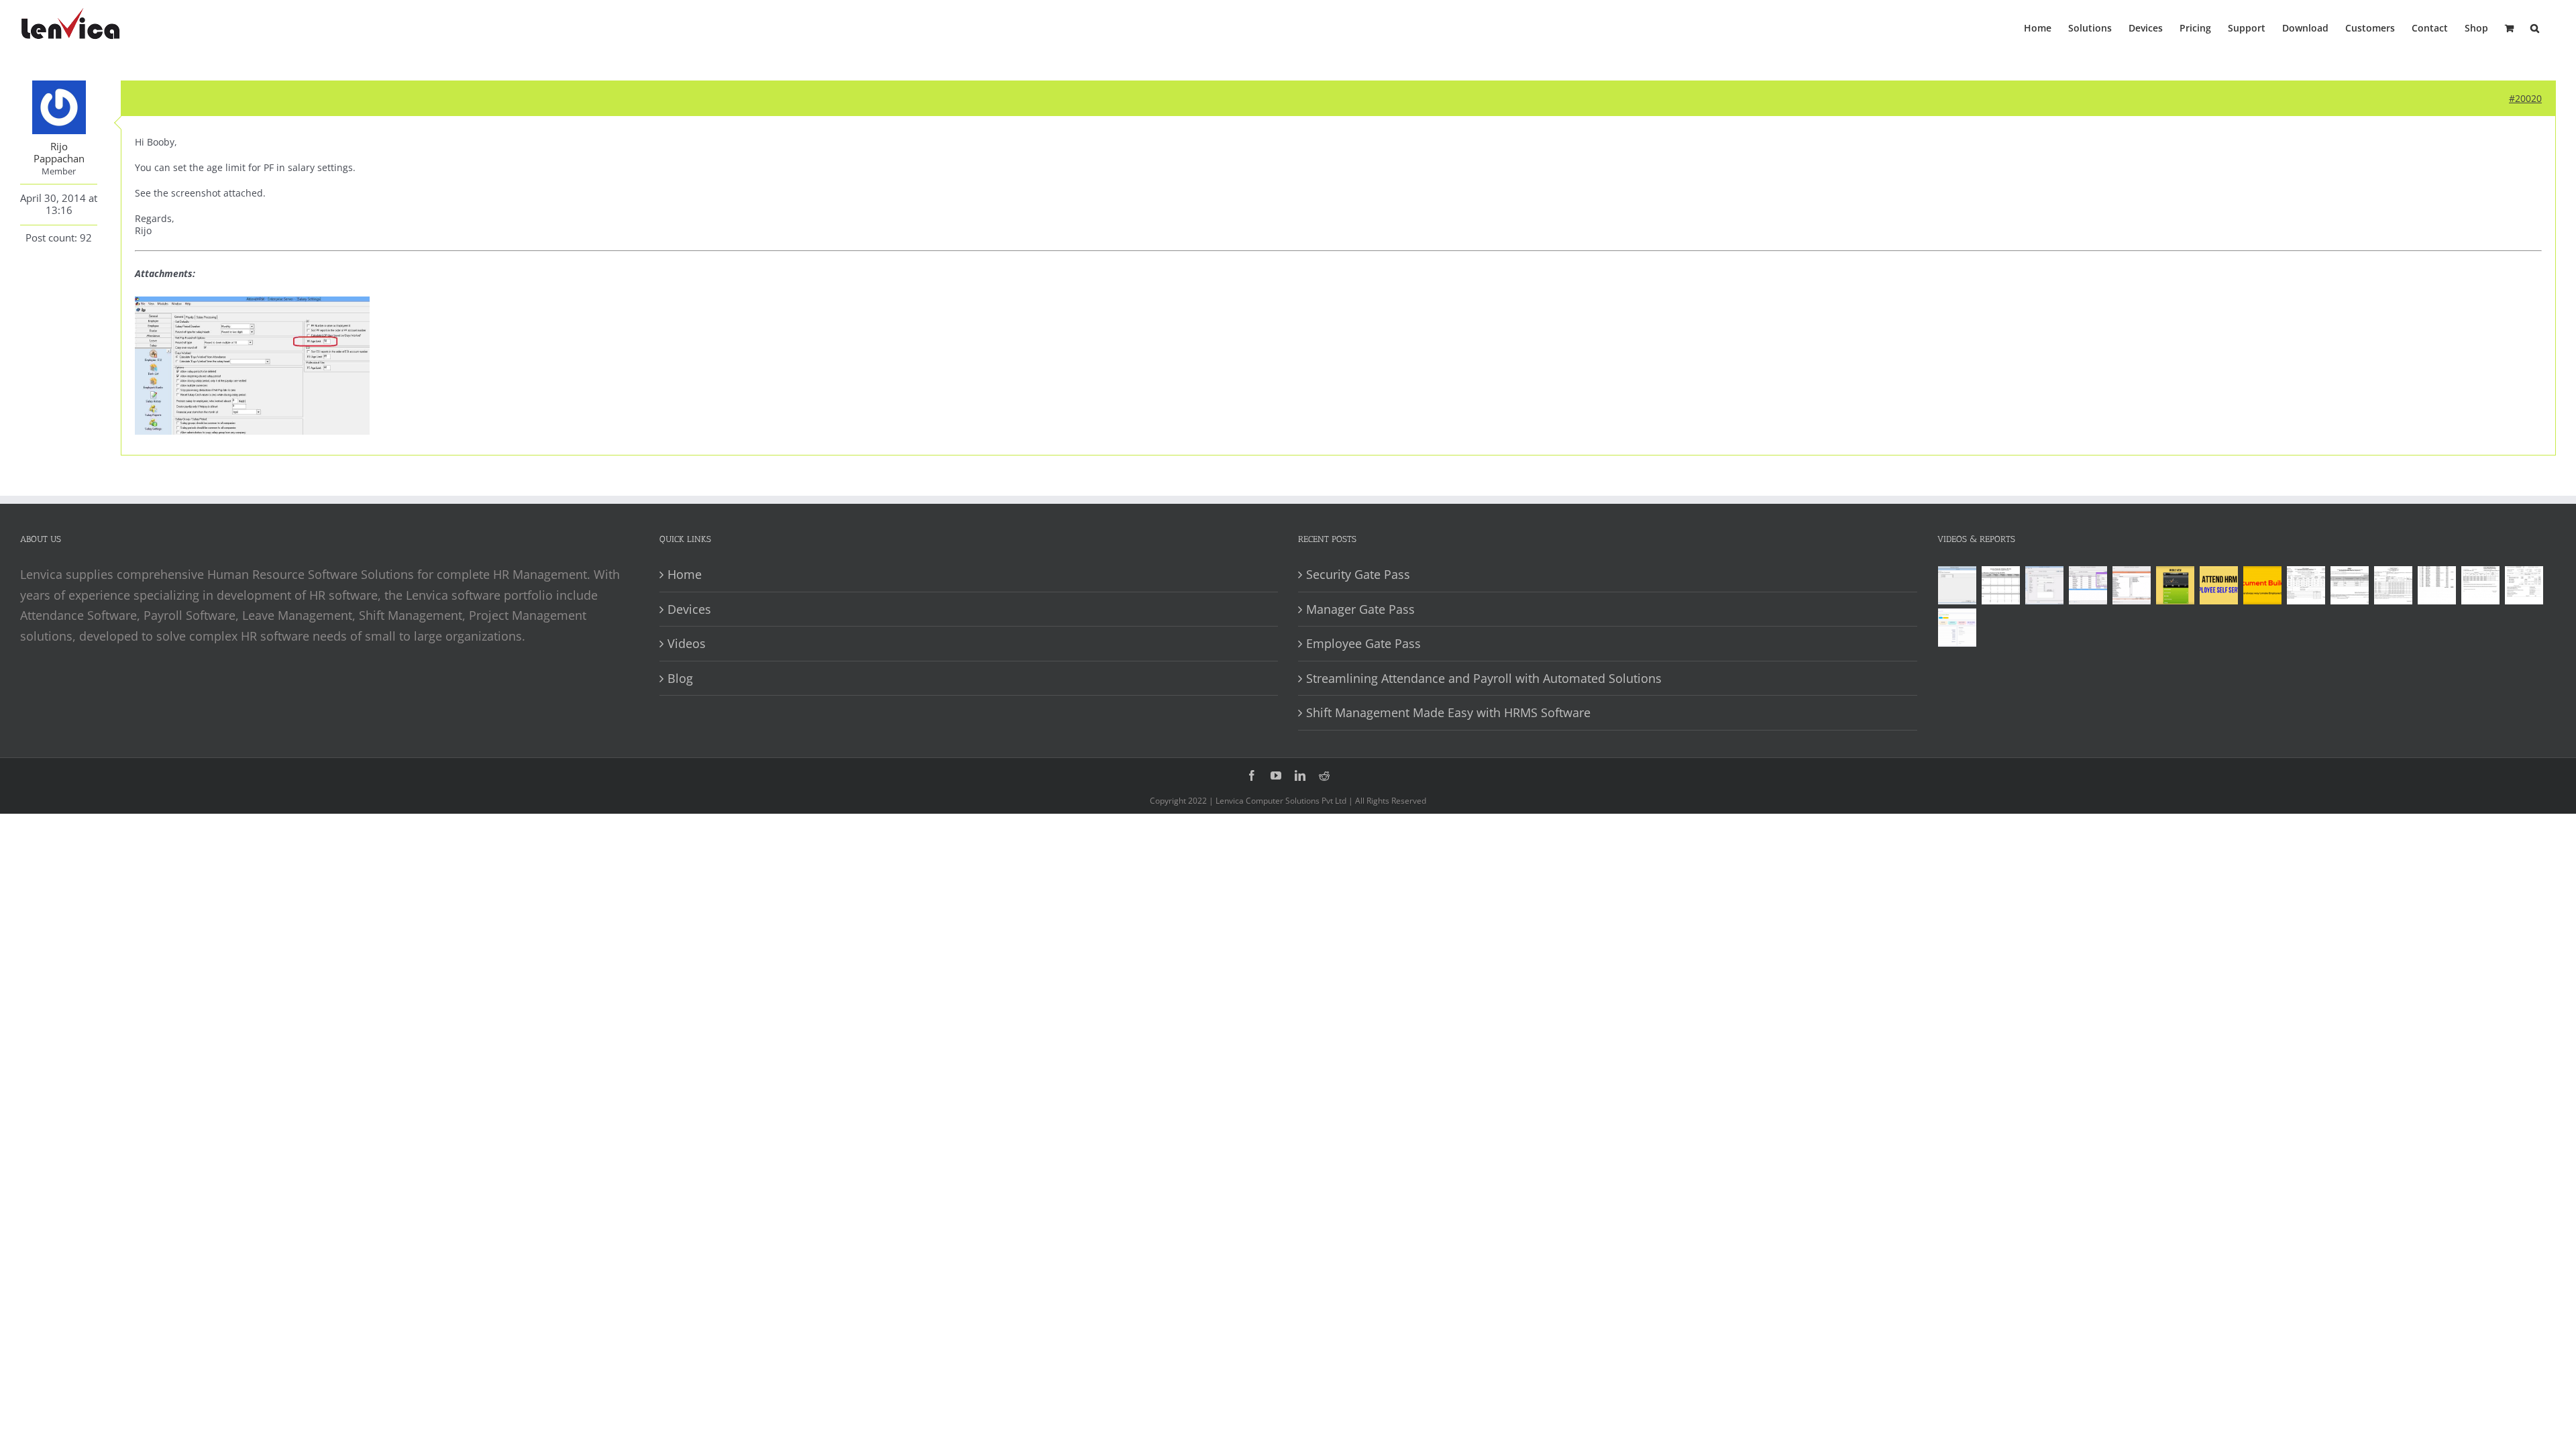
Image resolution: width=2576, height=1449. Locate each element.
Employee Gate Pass (1363, 643)
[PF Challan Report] (2524, 585)
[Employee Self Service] (2219, 585)
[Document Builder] (2263, 585)
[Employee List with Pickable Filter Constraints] (2132, 585)
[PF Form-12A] (2306, 585)
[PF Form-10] (2350, 585)
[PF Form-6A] (2394, 585)
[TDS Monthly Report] (2437, 585)
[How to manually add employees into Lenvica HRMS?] (2045, 585)
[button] (2535, 27)
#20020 (2525, 98)
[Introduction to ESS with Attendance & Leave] (2176, 585)
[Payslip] (1957, 628)
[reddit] (1324, 775)
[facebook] (1252, 775)
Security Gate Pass (1358, 574)
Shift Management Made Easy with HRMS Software (1448, 712)
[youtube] (1276, 775)
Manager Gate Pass (1360, 609)
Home (685, 574)
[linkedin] (1300, 775)
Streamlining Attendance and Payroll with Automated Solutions (1484, 678)
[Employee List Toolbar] (2088, 585)
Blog (680, 678)
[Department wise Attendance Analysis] (2001, 585)
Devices (689, 609)
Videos (687, 643)
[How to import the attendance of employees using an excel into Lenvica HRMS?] (1957, 585)
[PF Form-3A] (2481, 585)
